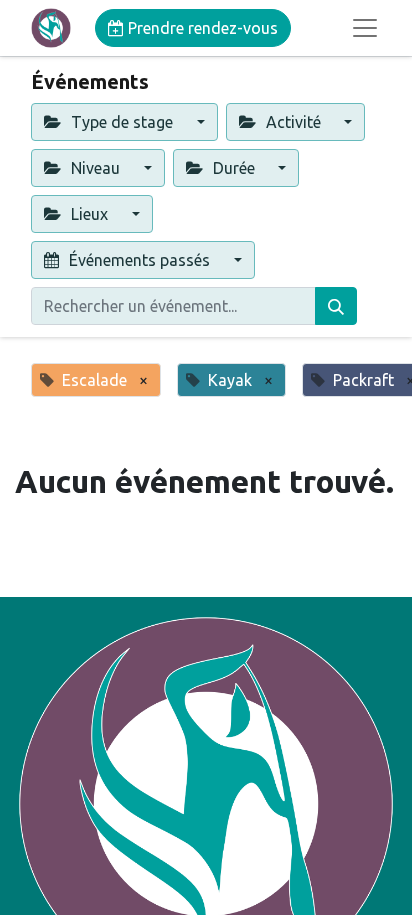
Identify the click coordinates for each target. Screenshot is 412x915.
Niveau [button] (95, 168)
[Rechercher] (336, 306)
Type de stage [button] (122, 122)
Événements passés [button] (139, 260)
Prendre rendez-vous (201, 28)
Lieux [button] (89, 214)
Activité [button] (293, 122)
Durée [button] (234, 168)
